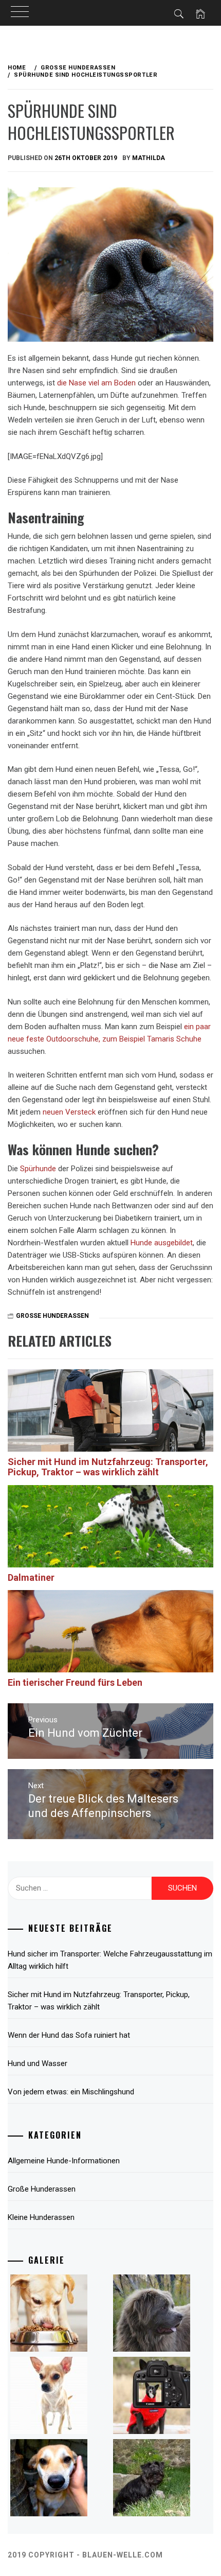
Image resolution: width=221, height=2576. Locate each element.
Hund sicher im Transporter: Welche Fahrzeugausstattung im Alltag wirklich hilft (110, 1960)
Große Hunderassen (52, 1316)
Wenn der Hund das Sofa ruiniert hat (69, 2035)
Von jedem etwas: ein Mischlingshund (71, 2092)
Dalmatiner (31, 1577)
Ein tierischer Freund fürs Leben (75, 1682)
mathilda (149, 158)
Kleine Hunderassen (41, 2217)
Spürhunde (38, 1169)
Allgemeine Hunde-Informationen (64, 2161)
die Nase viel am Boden (96, 383)
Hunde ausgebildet (162, 1243)
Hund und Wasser (38, 2063)
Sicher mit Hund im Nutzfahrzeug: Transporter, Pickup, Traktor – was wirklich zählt (108, 1467)
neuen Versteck (69, 1112)
